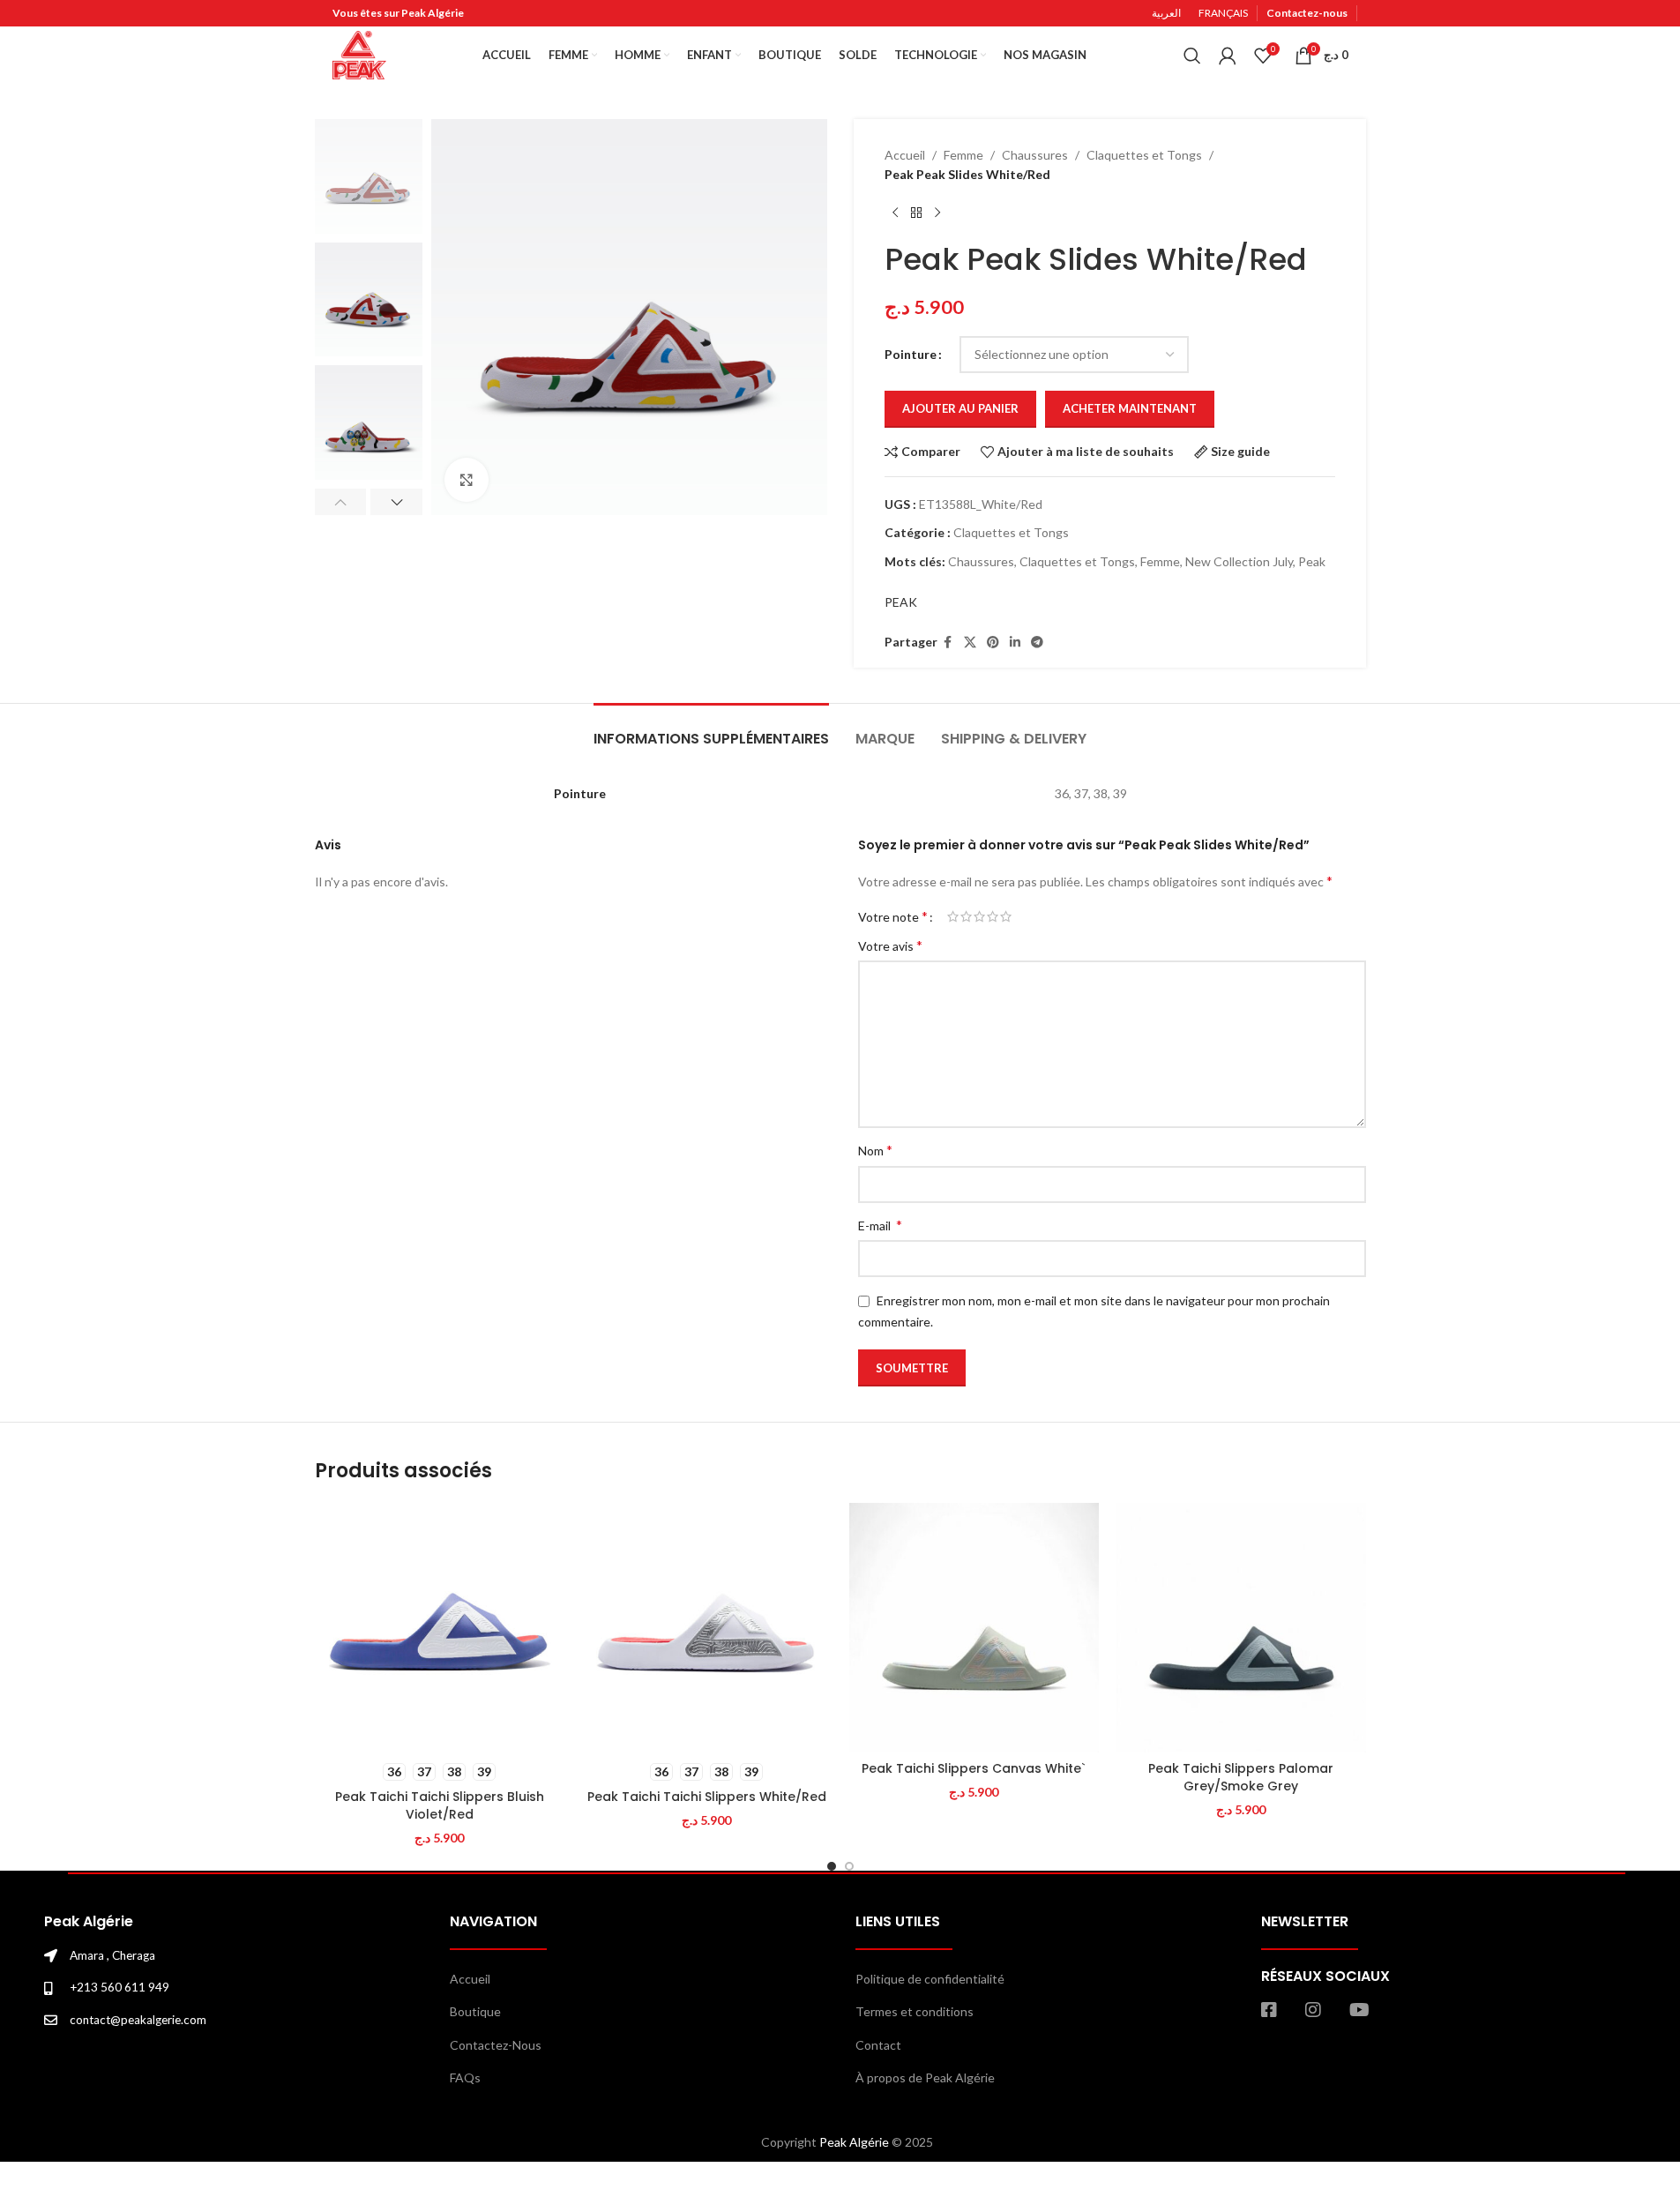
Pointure (911, 354)
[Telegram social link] (1037, 643)
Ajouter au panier (960, 408)
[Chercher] (1192, 56)
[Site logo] (359, 53)
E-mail (880, 1225)
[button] (341, 502)
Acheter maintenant (1130, 408)
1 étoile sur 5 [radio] (953, 916)
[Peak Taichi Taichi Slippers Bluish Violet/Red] (440, 1628)
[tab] (711, 730)
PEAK (901, 602)
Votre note (893, 916)
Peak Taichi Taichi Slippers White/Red (707, 1797)
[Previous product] (895, 213)
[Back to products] (916, 213)
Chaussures (1035, 155)
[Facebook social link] (948, 643)
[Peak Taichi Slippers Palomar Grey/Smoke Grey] (1241, 1628)
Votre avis (890, 945)
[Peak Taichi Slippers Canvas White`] (974, 1628)
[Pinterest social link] (993, 643)
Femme (963, 155)
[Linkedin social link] (1015, 643)
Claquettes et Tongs (1144, 155)
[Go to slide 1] (832, 1866)
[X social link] (970, 643)
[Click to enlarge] (467, 480)
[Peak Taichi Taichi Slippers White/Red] (707, 1628)
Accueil (905, 155)
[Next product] (937, 213)
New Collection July (1239, 561)
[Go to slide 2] (849, 1866)
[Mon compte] (1228, 56)
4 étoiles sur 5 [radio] (993, 916)
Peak (1312, 561)
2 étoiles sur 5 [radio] (966, 916)
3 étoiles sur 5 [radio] (979, 916)
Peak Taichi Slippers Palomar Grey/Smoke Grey (1241, 1777)
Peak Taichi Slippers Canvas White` (974, 1768)
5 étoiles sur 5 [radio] (1006, 916)
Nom (875, 1150)
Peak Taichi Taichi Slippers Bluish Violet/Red (440, 1805)
